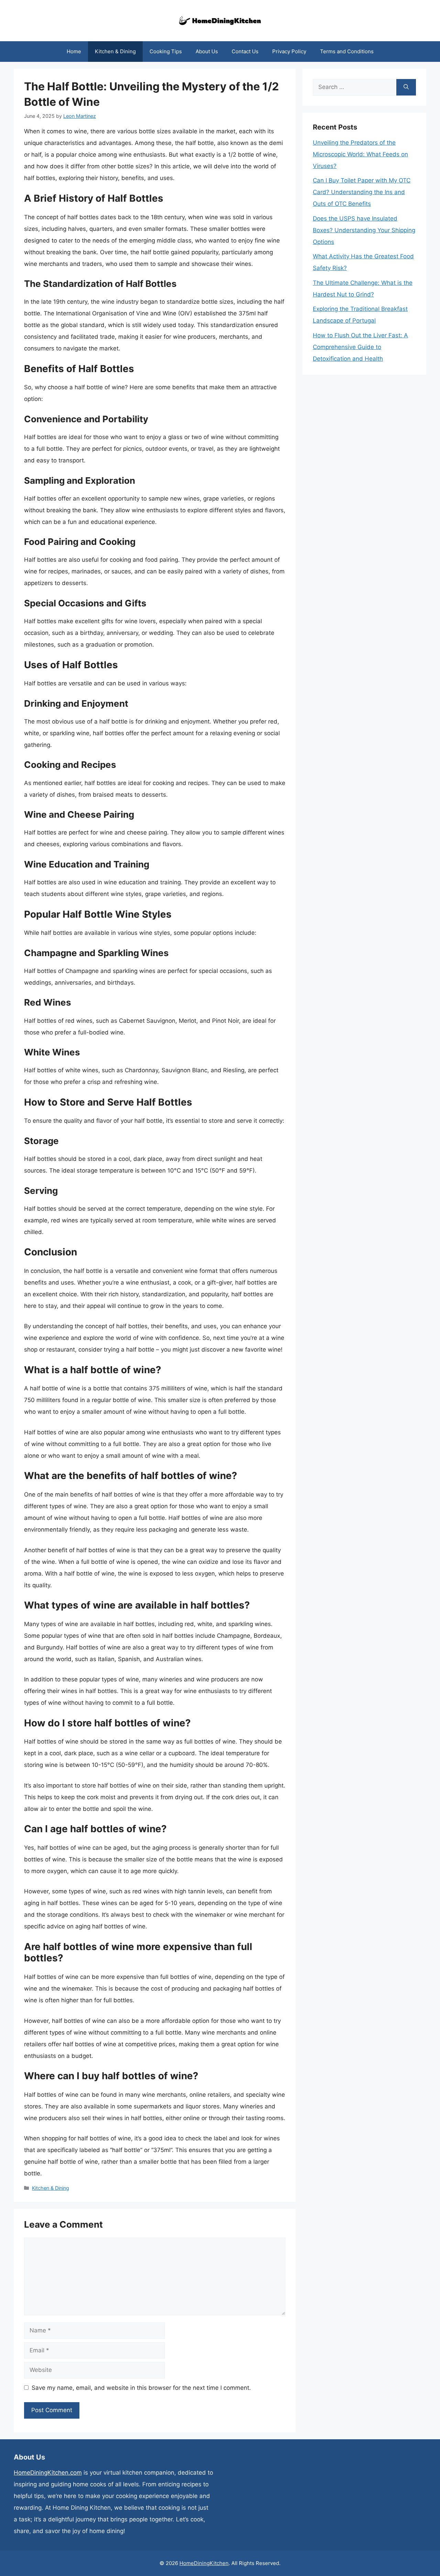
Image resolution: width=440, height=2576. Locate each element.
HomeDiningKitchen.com (48, 2473)
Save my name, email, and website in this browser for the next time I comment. (141, 2388)
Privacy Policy (289, 51)
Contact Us (245, 51)
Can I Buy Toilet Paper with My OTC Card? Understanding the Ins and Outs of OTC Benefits (362, 192)
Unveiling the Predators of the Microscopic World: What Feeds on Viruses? (360, 154)
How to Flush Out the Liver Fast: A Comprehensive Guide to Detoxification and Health (360, 347)
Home (74, 51)
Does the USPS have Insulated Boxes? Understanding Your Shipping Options (364, 230)
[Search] (406, 87)
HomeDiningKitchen (204, 2563)
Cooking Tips (166, 51)
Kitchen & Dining (115, 51)
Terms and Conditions (347, 51)
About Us (207, 51)
